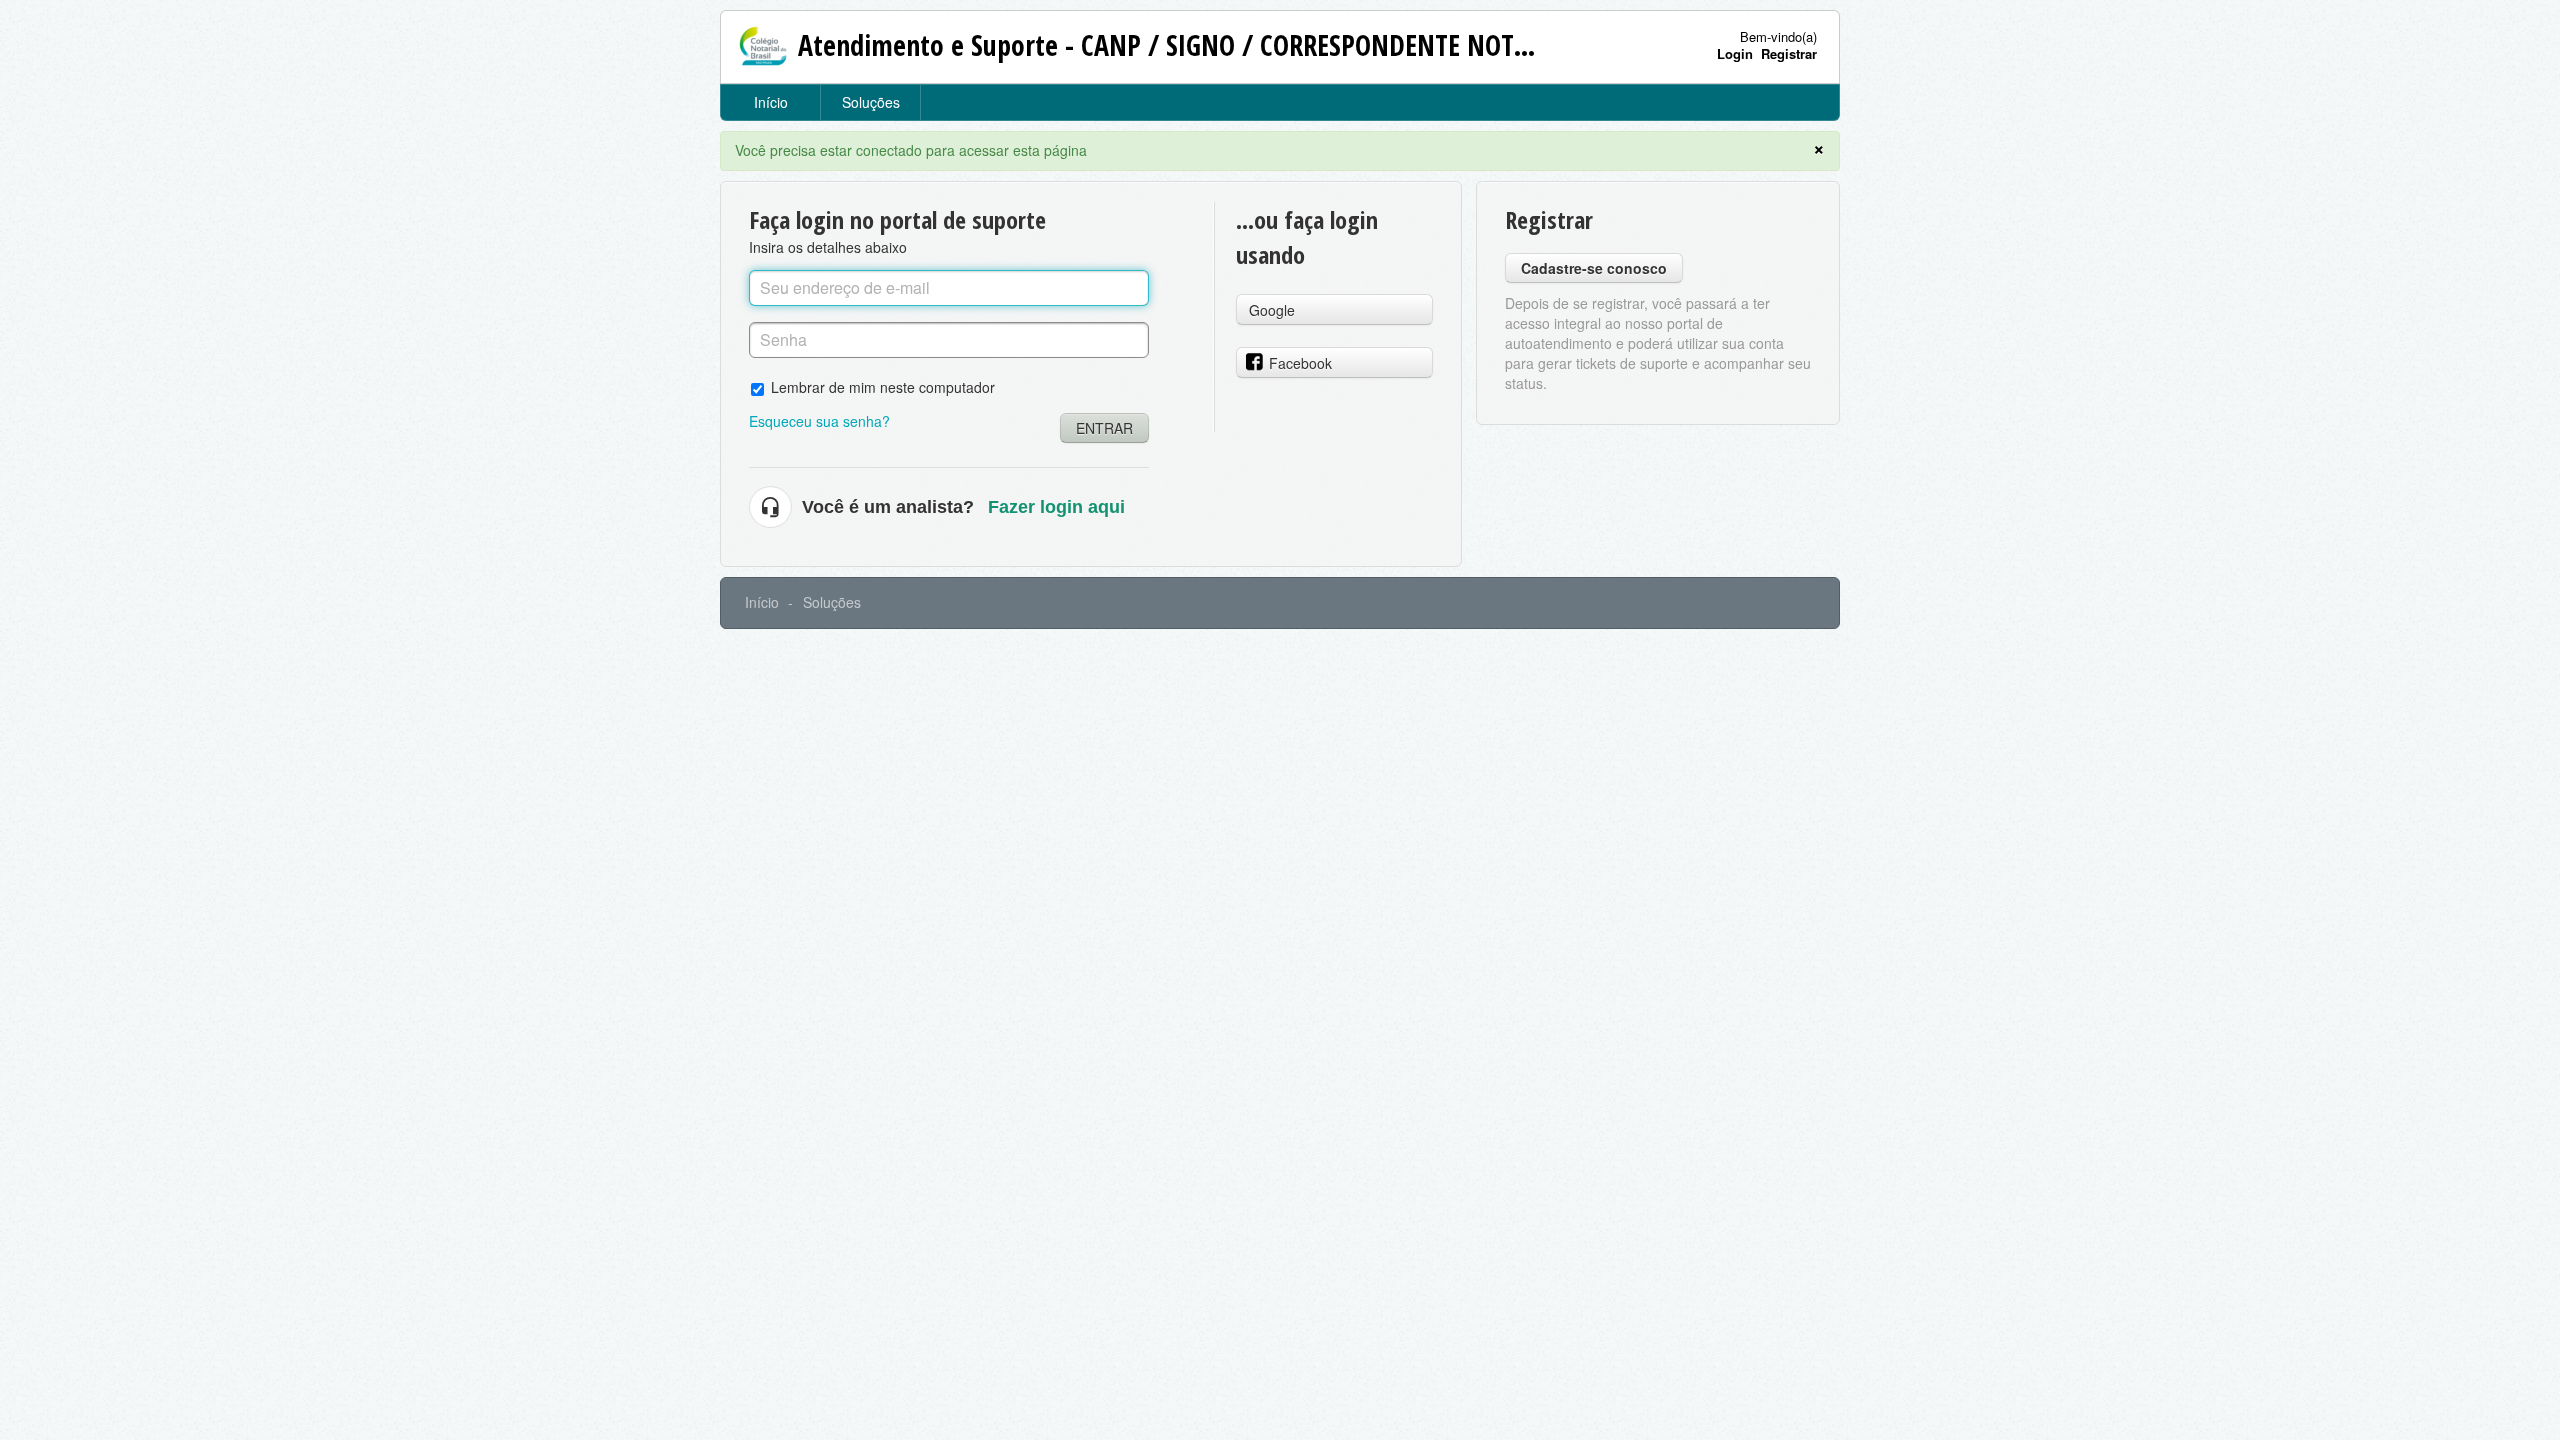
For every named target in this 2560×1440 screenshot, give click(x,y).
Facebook (1300, 363)
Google (1272, 310)
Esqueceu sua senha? (819, 421)
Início (771, 102)
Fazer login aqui (1056, 507)
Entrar (1104, 428)
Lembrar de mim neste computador (883, 386)
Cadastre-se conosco (1594, 268)
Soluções (871, 102)
